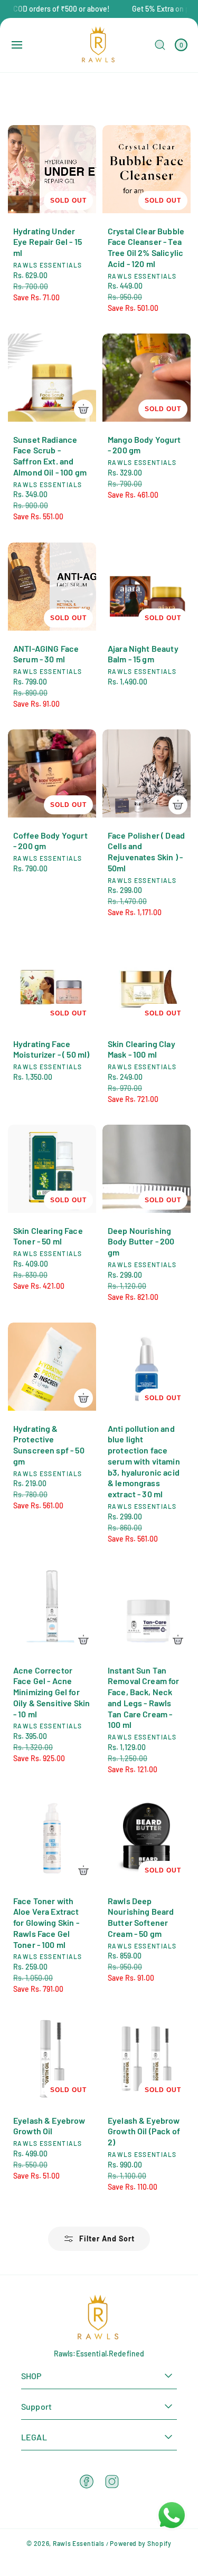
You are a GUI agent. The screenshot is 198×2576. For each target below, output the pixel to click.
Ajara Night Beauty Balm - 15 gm (143, 653)
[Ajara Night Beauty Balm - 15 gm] (147, 587)
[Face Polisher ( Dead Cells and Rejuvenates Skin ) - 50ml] (147, 773)
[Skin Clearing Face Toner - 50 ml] (52, 1169)
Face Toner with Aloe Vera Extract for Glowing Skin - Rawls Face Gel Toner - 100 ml (46, 1922)
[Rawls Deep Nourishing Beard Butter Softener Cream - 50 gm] (147, 1839)
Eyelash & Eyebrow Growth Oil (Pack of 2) (144, 2131)
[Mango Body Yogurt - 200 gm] (147, 378)
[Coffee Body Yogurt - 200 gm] (52, 773)
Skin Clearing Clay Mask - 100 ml (142, 1049)
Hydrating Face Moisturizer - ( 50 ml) (51, 1049)
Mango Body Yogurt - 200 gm (144, 445)
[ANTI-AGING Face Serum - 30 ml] (52, 587)
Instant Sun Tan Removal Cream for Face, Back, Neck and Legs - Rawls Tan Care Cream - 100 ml (144, 1697)
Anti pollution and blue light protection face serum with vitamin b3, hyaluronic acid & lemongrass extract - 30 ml (144, 1461)
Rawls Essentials (79, 2543)
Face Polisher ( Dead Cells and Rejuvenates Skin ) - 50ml (146, 851)
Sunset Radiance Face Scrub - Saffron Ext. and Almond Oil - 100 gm (50, 456)
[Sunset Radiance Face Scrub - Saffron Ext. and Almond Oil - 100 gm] (52, 378)
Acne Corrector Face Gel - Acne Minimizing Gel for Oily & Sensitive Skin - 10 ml (51, 1691)
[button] (17, 45)
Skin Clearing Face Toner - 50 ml (48, 1236)
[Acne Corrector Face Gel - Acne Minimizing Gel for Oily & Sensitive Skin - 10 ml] (52, 1608)
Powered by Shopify (141, 2543)
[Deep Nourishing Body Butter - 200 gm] (147, 1169)
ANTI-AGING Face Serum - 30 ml (46, 653)
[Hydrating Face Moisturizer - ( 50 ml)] (52, 982)
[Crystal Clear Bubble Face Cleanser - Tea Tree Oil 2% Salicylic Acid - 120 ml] (147, 169)
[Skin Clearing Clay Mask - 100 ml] (147, 982)
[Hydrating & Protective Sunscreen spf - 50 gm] (52, 1367)
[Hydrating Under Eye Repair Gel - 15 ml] (52, 169)
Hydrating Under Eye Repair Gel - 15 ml (48, 242)
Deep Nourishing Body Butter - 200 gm (141, 1242)
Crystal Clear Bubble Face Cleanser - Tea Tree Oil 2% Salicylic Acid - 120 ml (146, 247)
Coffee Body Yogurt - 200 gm (50, 840)
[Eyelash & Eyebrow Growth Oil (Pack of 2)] (147, 2059)
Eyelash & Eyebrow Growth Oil (49, 2126)
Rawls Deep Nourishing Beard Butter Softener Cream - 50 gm (141, 1917)
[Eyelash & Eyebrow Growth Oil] (52, 2059)
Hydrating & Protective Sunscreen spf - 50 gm (49, 1444)
